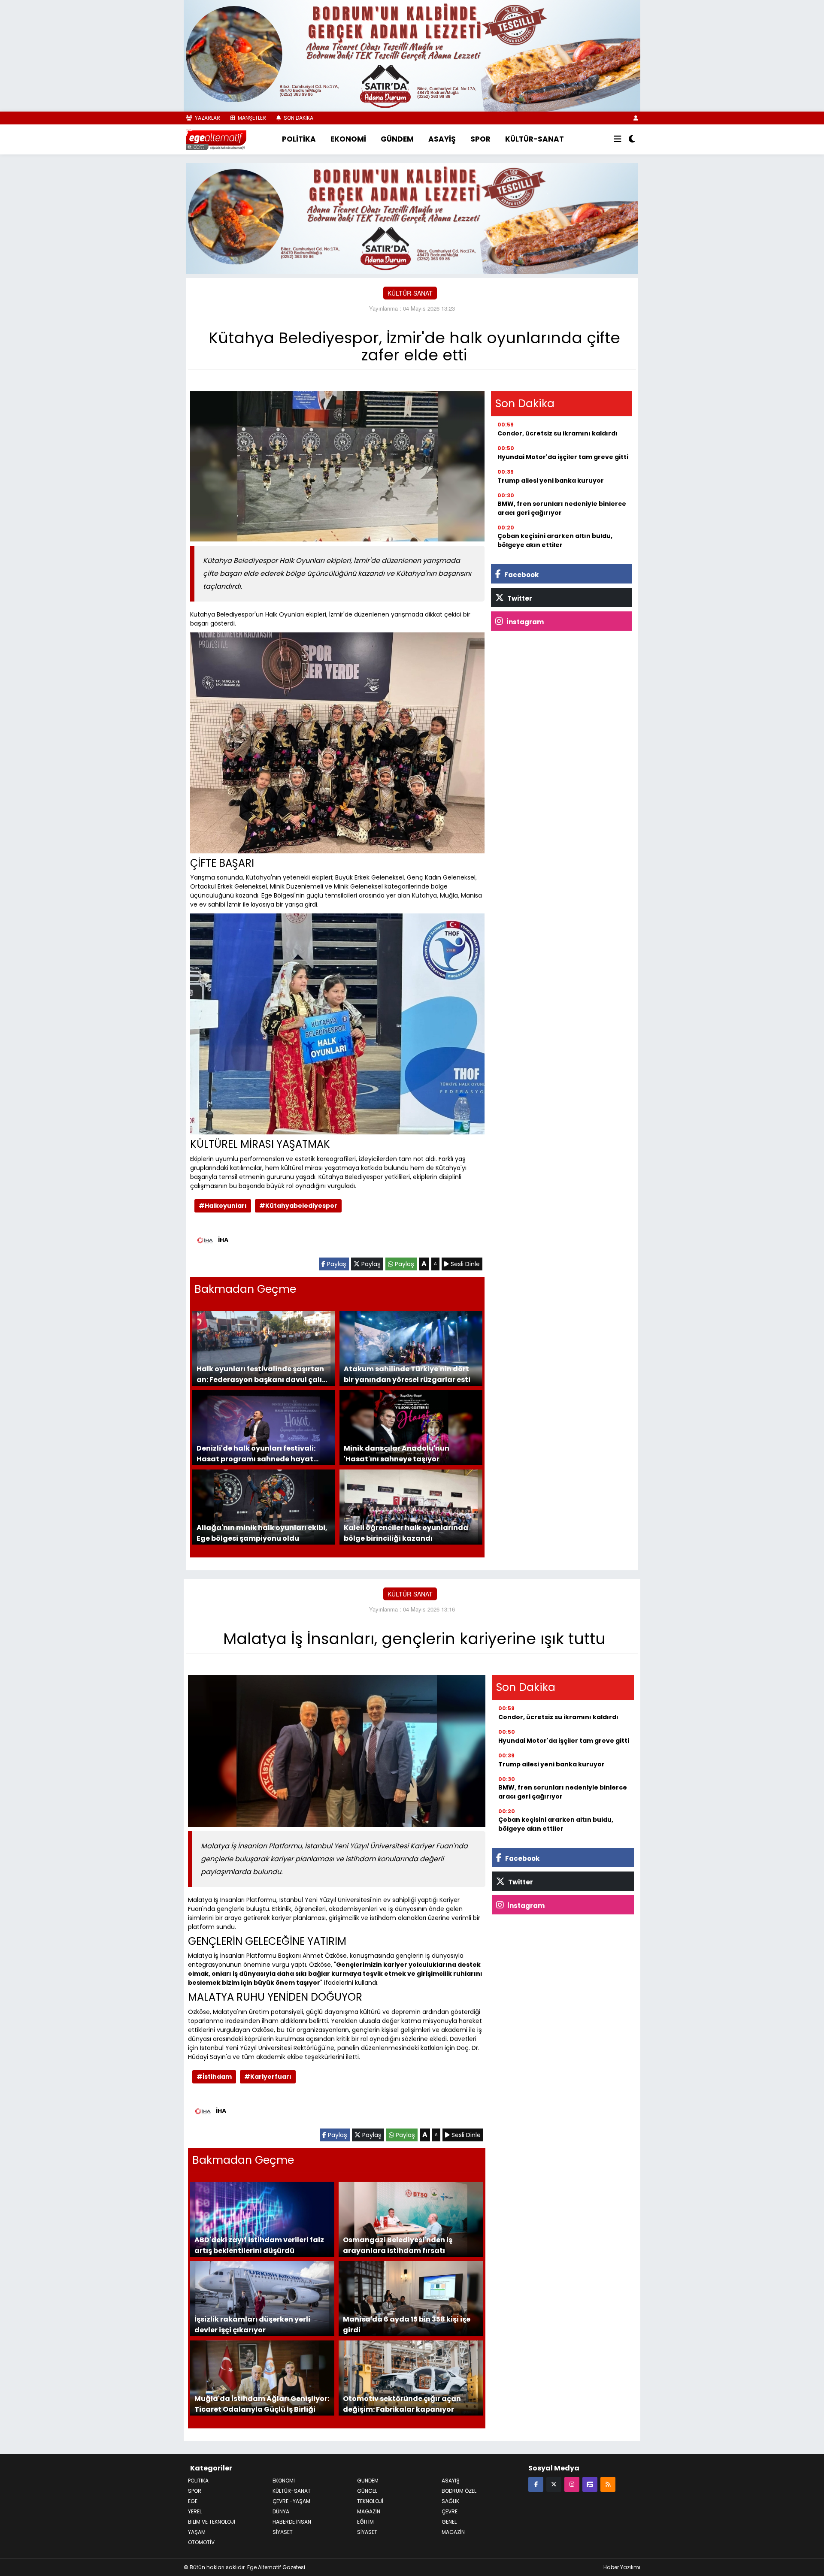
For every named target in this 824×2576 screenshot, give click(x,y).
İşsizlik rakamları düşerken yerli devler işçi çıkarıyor (252, 2323)
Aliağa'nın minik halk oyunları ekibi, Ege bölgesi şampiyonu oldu (262, 1531)
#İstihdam (214, 2075)
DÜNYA (281, 2510)
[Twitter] (554, 2483)
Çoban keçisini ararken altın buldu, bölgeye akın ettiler (555, 539)
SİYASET (367, 2531)
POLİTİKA (299, 139)
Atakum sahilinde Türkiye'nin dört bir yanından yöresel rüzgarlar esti (407, 1373)
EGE (193, 2500)
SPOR (480, 139)
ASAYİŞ (442, 139)
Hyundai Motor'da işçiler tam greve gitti (563, 456)
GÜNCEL (367, 2490)
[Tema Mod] (632, 139)
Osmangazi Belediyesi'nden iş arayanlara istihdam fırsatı (398, 2244)
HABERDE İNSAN (292, 2520)
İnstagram (524, 621)
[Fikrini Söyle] (590, 2483)
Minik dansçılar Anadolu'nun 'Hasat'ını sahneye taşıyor (397, 1452)
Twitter (519, 597)
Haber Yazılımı (622, 2566)
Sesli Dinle (464, 1263)
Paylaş (336, 1263)
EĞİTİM (365, 2520)
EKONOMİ (348, 139)
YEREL (195, 2510)
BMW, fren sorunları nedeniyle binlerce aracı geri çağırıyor (562, 507)
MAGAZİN (369, 2510)
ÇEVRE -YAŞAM (291, 2500)
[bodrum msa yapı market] (412, 55)
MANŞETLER (251, 118)
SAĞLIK (450, 2500)
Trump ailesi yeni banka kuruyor (551, 479)
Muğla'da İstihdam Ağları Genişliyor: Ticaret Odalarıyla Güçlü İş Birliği (262, 2402)
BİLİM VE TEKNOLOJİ (212, 2520)
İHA (223, 1239)
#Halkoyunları (223, 1204)
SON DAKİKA (298, 118)
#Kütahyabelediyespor (298, 1204)
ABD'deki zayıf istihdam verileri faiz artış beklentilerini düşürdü (259, 2244)
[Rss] (608, 2483)
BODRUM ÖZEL (459, 2490)
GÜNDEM (397, 139)
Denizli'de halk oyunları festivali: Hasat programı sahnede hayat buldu (256, 1452)
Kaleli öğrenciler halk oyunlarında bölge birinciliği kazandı (406, 1531)
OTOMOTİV (201, 2541)
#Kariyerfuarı (268, 2075)
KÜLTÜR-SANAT (535, 139)
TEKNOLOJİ (370, 2500)
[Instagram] (572, 2483)
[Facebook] (536, 2483)
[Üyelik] (636, 118)
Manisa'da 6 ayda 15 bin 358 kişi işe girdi (407, 2323)
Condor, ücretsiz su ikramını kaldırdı (557, 432)
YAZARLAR (207, 118)
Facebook (521, 573)
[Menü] (618, 139)
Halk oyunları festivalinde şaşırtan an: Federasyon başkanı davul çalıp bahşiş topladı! (262, 1373)
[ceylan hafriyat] (412, 217)
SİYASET (283, 2531)
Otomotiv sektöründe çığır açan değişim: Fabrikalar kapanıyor (402, 2402)
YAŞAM (197, 2531)
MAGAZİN (453, 2531)
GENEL (449, 2520)
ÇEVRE (450, 2510)
